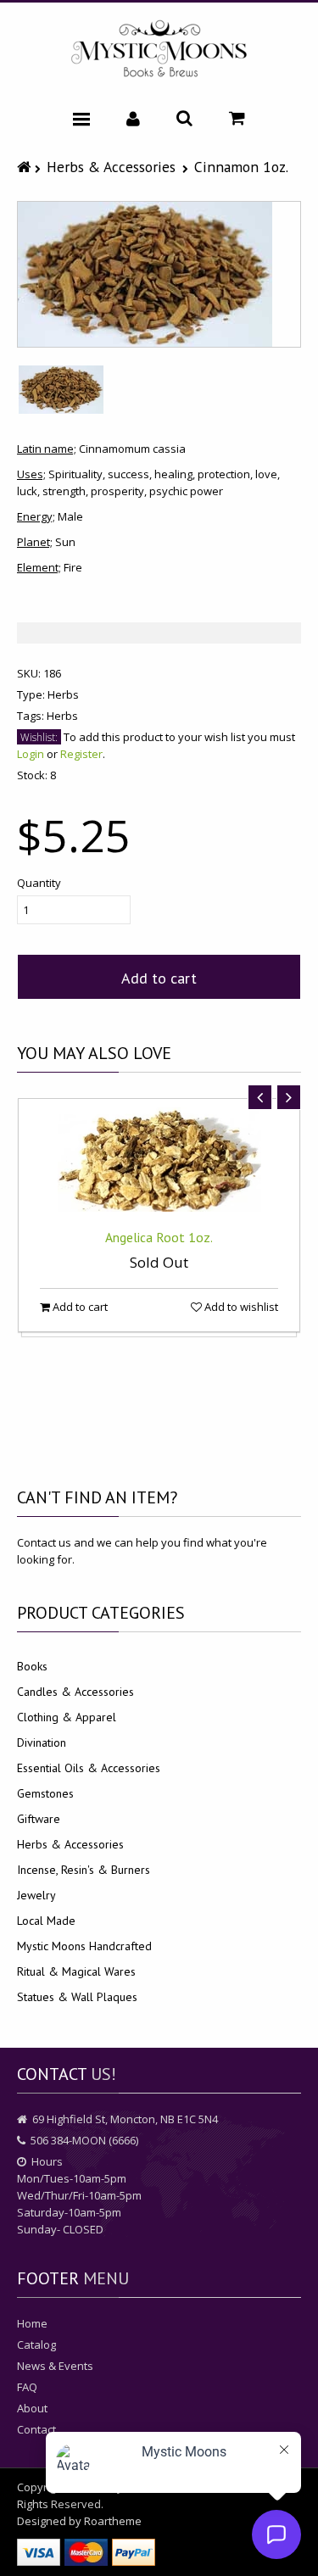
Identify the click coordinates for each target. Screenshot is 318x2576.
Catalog (36, 2345)
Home (32, 2323)
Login (31, 754)
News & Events (55, 2366)
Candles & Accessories (75, 1692)
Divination (42, 1742)
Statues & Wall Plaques (77, 1997)
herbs (62, 716)
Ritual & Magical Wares (76, 1971)
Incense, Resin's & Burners (84, 1870)
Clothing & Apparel (67, 1717)
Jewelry (36, 1895)
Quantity (39, 883)
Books (32, 1666)
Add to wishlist (240, 1307)
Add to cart (159, 978)
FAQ (27, 2387)
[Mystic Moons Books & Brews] (159, 50)
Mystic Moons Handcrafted (84, 1946)
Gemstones (45, 1793)
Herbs (63, 694)
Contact (36, 2429)
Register (81, 754)
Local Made (46, 1921)
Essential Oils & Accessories (89, 1768)
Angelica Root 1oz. (159, 1237)
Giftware (39, 1819)
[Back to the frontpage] (26, 167)
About (32, 2408)
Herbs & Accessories (111, 167)
